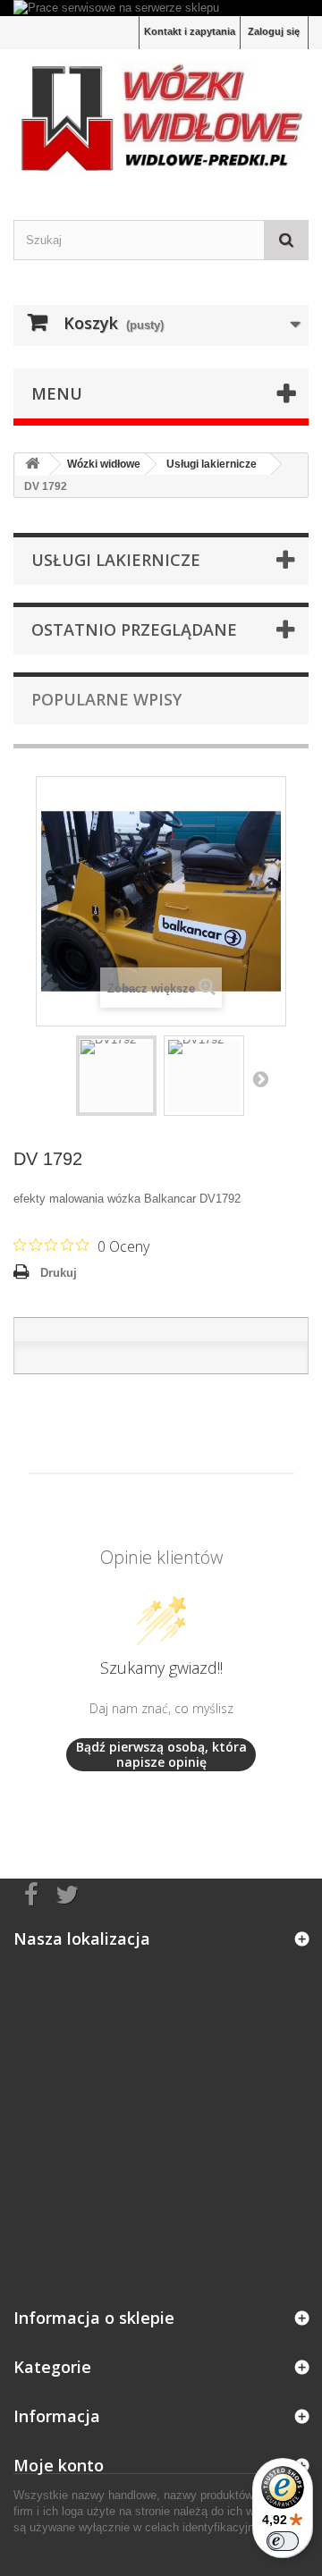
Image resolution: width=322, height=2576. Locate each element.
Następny (260, 1078)
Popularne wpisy (106, 699)
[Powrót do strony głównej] (32, 465)
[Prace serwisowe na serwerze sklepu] (161, 8)
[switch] (283, 2541)
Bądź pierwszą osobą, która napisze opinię (161, 1755)
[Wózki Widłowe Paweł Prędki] (161, 118)
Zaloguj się (274, 31)
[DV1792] (116, 1076)
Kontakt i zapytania (190, 31)
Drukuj (59, 1273)
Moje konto (59, 2465)
